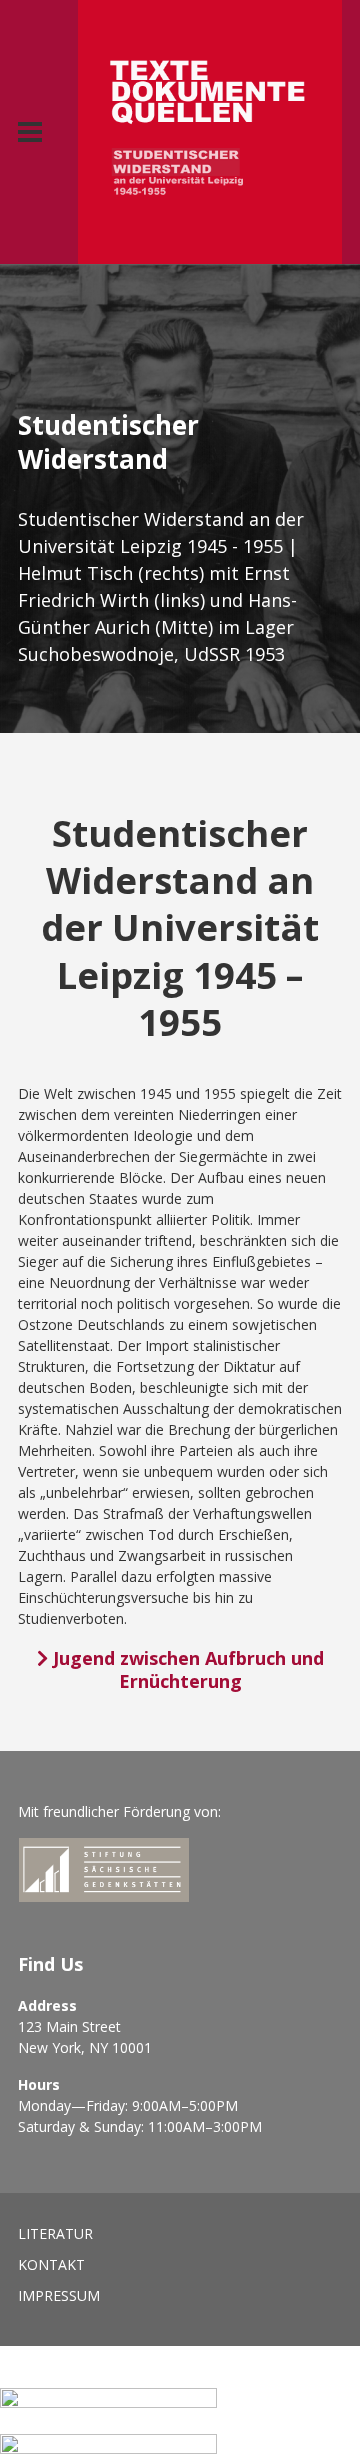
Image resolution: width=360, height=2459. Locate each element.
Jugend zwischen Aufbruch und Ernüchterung (186, 1669)
